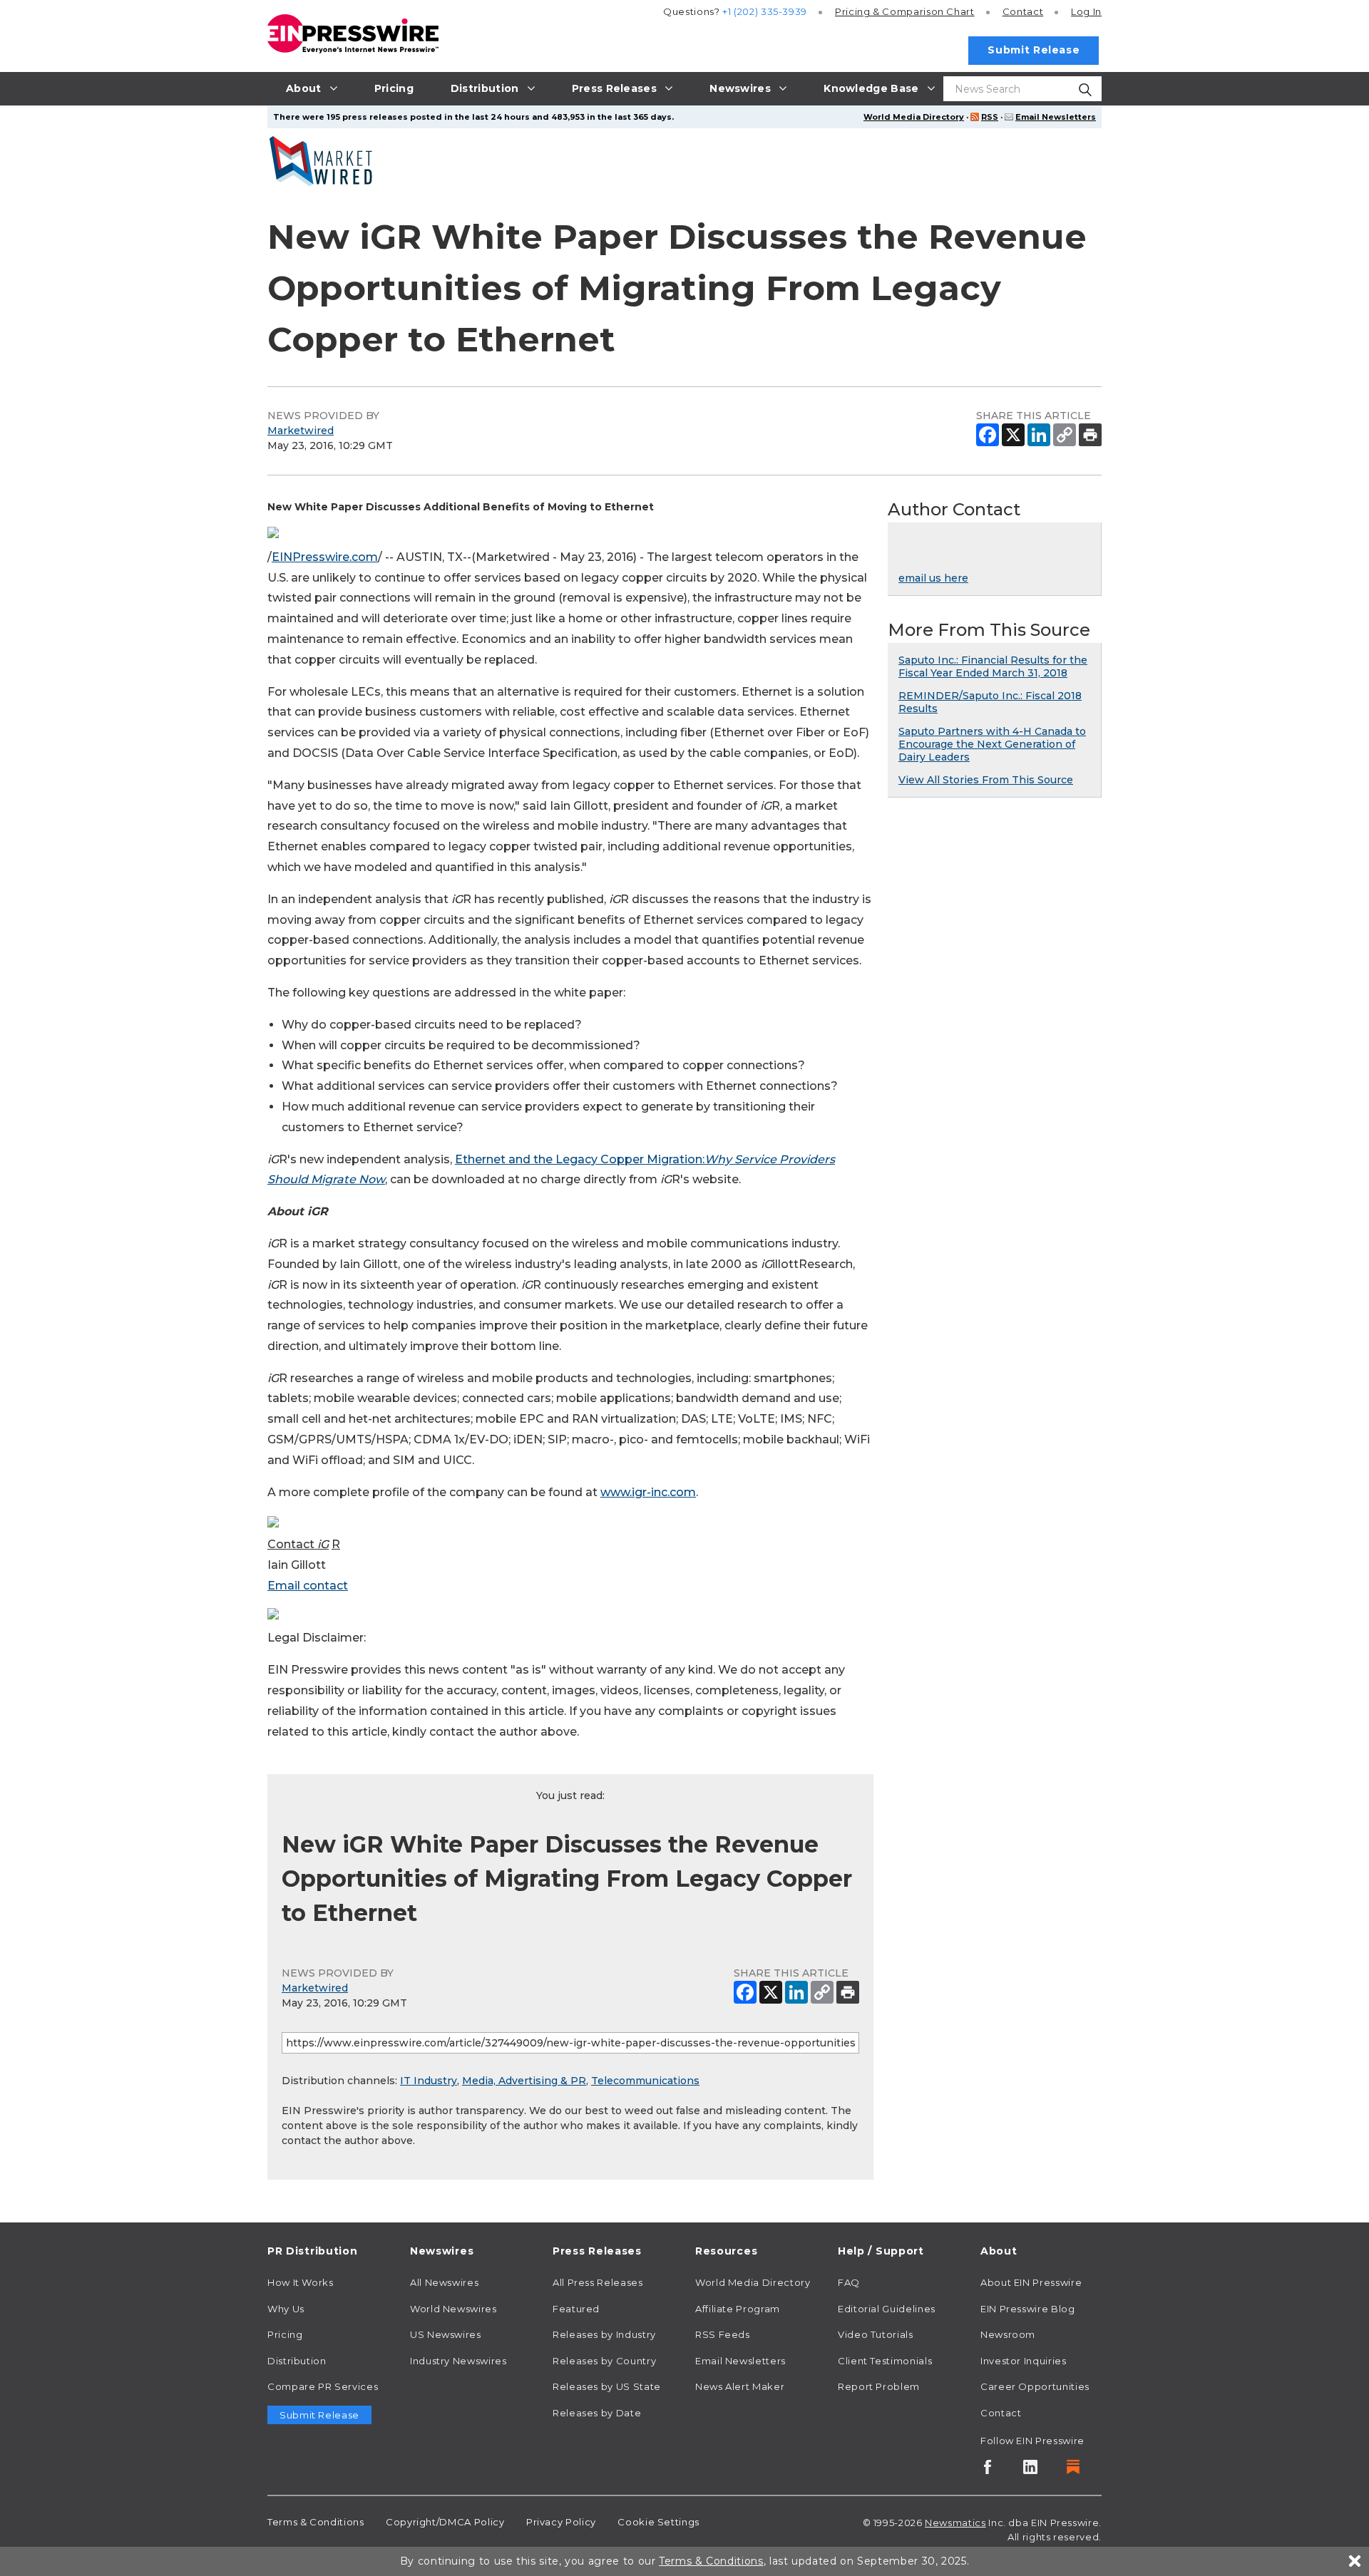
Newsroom (1008, 2334)
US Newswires (446, 2334)
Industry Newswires (458, 2361)
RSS (990, 117)
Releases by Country (604, 2361)
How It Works (301, 2282)
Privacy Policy (561, 2522)
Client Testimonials (885, 2361)
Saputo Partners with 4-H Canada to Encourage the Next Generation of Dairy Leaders (992, 744)
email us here (933, 578)
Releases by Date (597, 2413)
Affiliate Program (738, 2309)
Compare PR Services (323, 2386)
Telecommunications (645, 2081)
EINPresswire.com (325, 557)
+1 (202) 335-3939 (765, 11)
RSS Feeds (723, 2334)
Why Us (286, 2309)
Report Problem (879, 2386)
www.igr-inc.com (648, 1492)
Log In (1086, 11)
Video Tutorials (876, 2334)
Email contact (308, 1586)
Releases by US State (607, 2386)
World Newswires (453, 2309)
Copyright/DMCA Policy (445, 2522)
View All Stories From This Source (986, 780)
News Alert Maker (740, 2386)
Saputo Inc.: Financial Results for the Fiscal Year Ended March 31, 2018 (993, 666)
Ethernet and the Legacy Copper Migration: (580, 1159)
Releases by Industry (604, 2334)
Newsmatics (955, 2523)
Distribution (297, 2361)
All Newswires (444, 2282)
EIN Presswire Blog (1028, 2309)
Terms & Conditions (316, 2522)
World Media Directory (914, 117)
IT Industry (429, 2081)
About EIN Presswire (1031, 2282)
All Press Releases (598, 2282)
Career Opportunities (1035, 2386)
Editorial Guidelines (887, 2309)
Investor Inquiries (1024, 2361)
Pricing (905, 11)
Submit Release (1034, 50)
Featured (576, 2309)
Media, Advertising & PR (524, 2081)
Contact (1023, 11)
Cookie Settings (658, 2522)
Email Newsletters (1056, 117)
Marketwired (301, 431)
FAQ (849, 2282)
